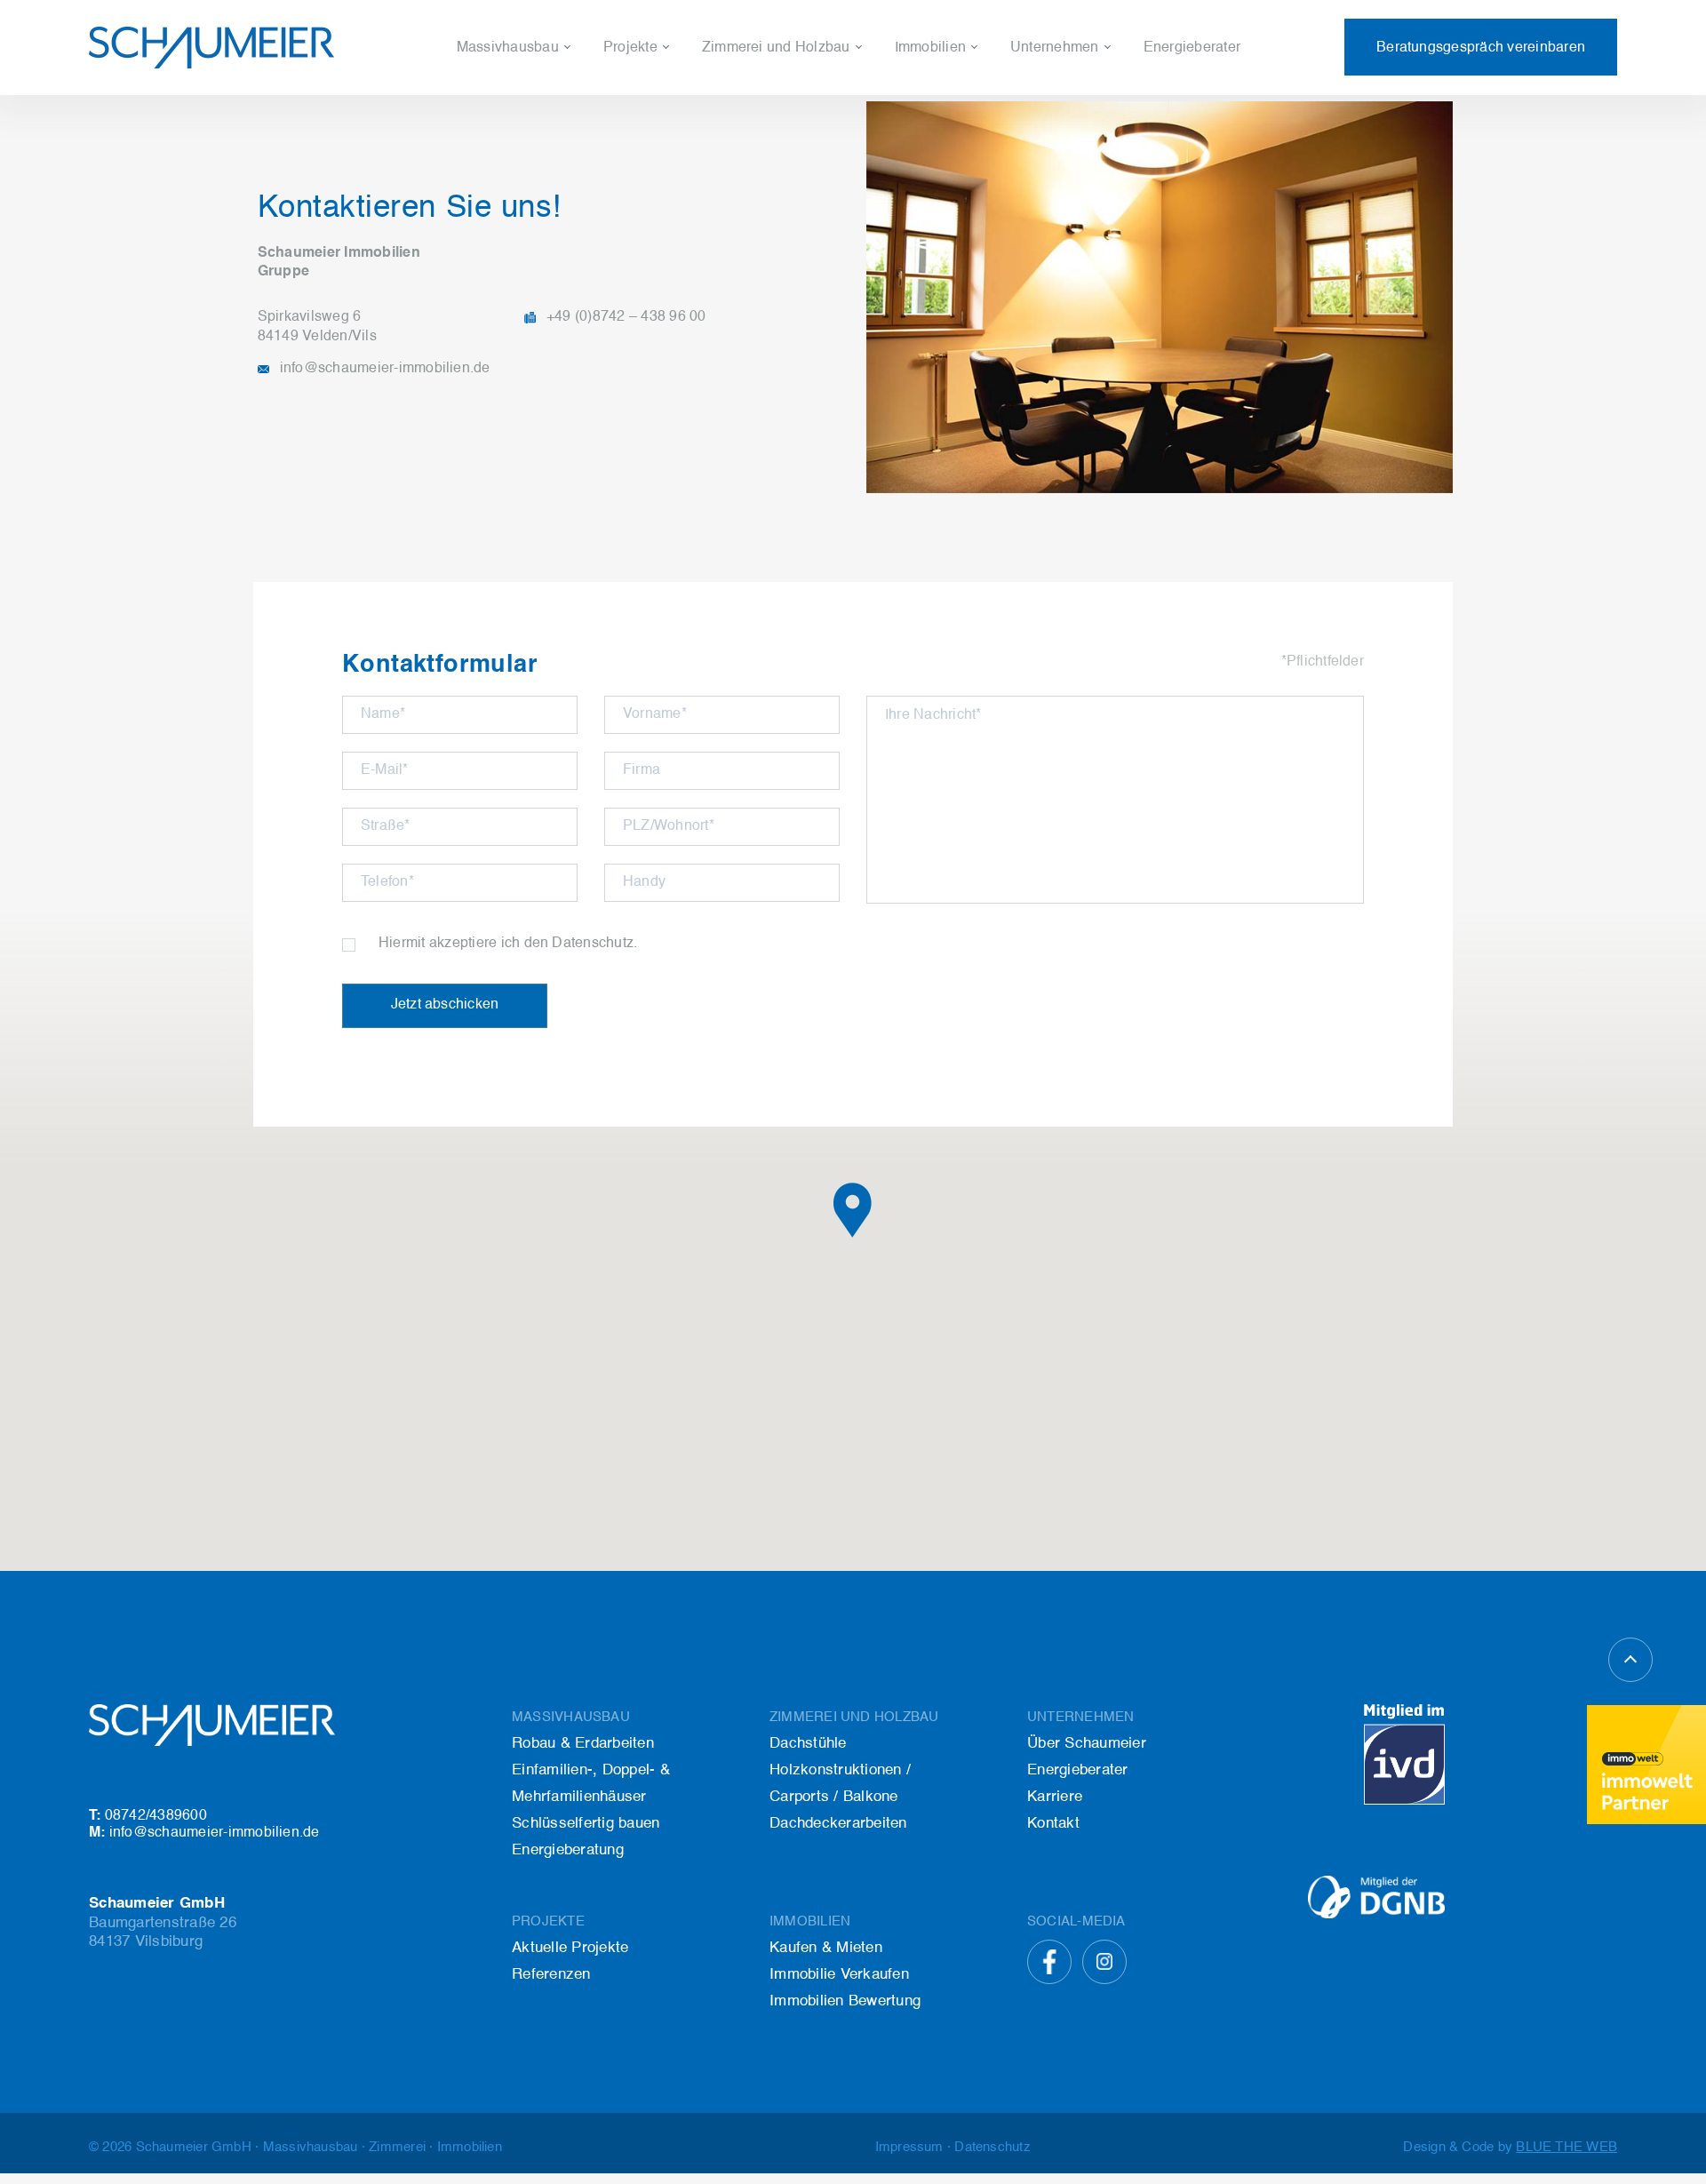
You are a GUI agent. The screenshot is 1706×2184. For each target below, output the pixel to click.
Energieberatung (511, 174)
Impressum (909, 2147)
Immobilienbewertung (965, 144)
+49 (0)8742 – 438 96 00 (626, 317)
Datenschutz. (594, 944)
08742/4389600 (148, 1816)
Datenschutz (992, 2147)
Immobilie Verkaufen (961, 114)
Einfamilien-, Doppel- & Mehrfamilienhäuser (599, 114)
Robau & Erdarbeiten (583, 1744)
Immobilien (930, 48)
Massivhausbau (508, 48)
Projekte (630, 48)
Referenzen (641, 114)
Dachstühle (739, 84)
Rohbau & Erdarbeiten (530, 84)
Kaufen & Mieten (949, 84)
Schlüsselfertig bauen (527, 144)
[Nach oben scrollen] (1630, 1660)
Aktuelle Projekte (659, 84)
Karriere (1036, 114)
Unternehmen (1055, 48)
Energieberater (1192, 48)
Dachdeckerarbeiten (768, 144)
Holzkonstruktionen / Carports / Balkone (831, 114)
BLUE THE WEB (1566, 2147)
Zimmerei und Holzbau (776, 48)
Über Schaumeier (1068, 84)
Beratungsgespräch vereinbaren (1481, 48)
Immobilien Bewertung (845, 2001)
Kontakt (1035, 144)
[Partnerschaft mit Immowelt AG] (1646, 1765)
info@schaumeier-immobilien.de (385, 369)
